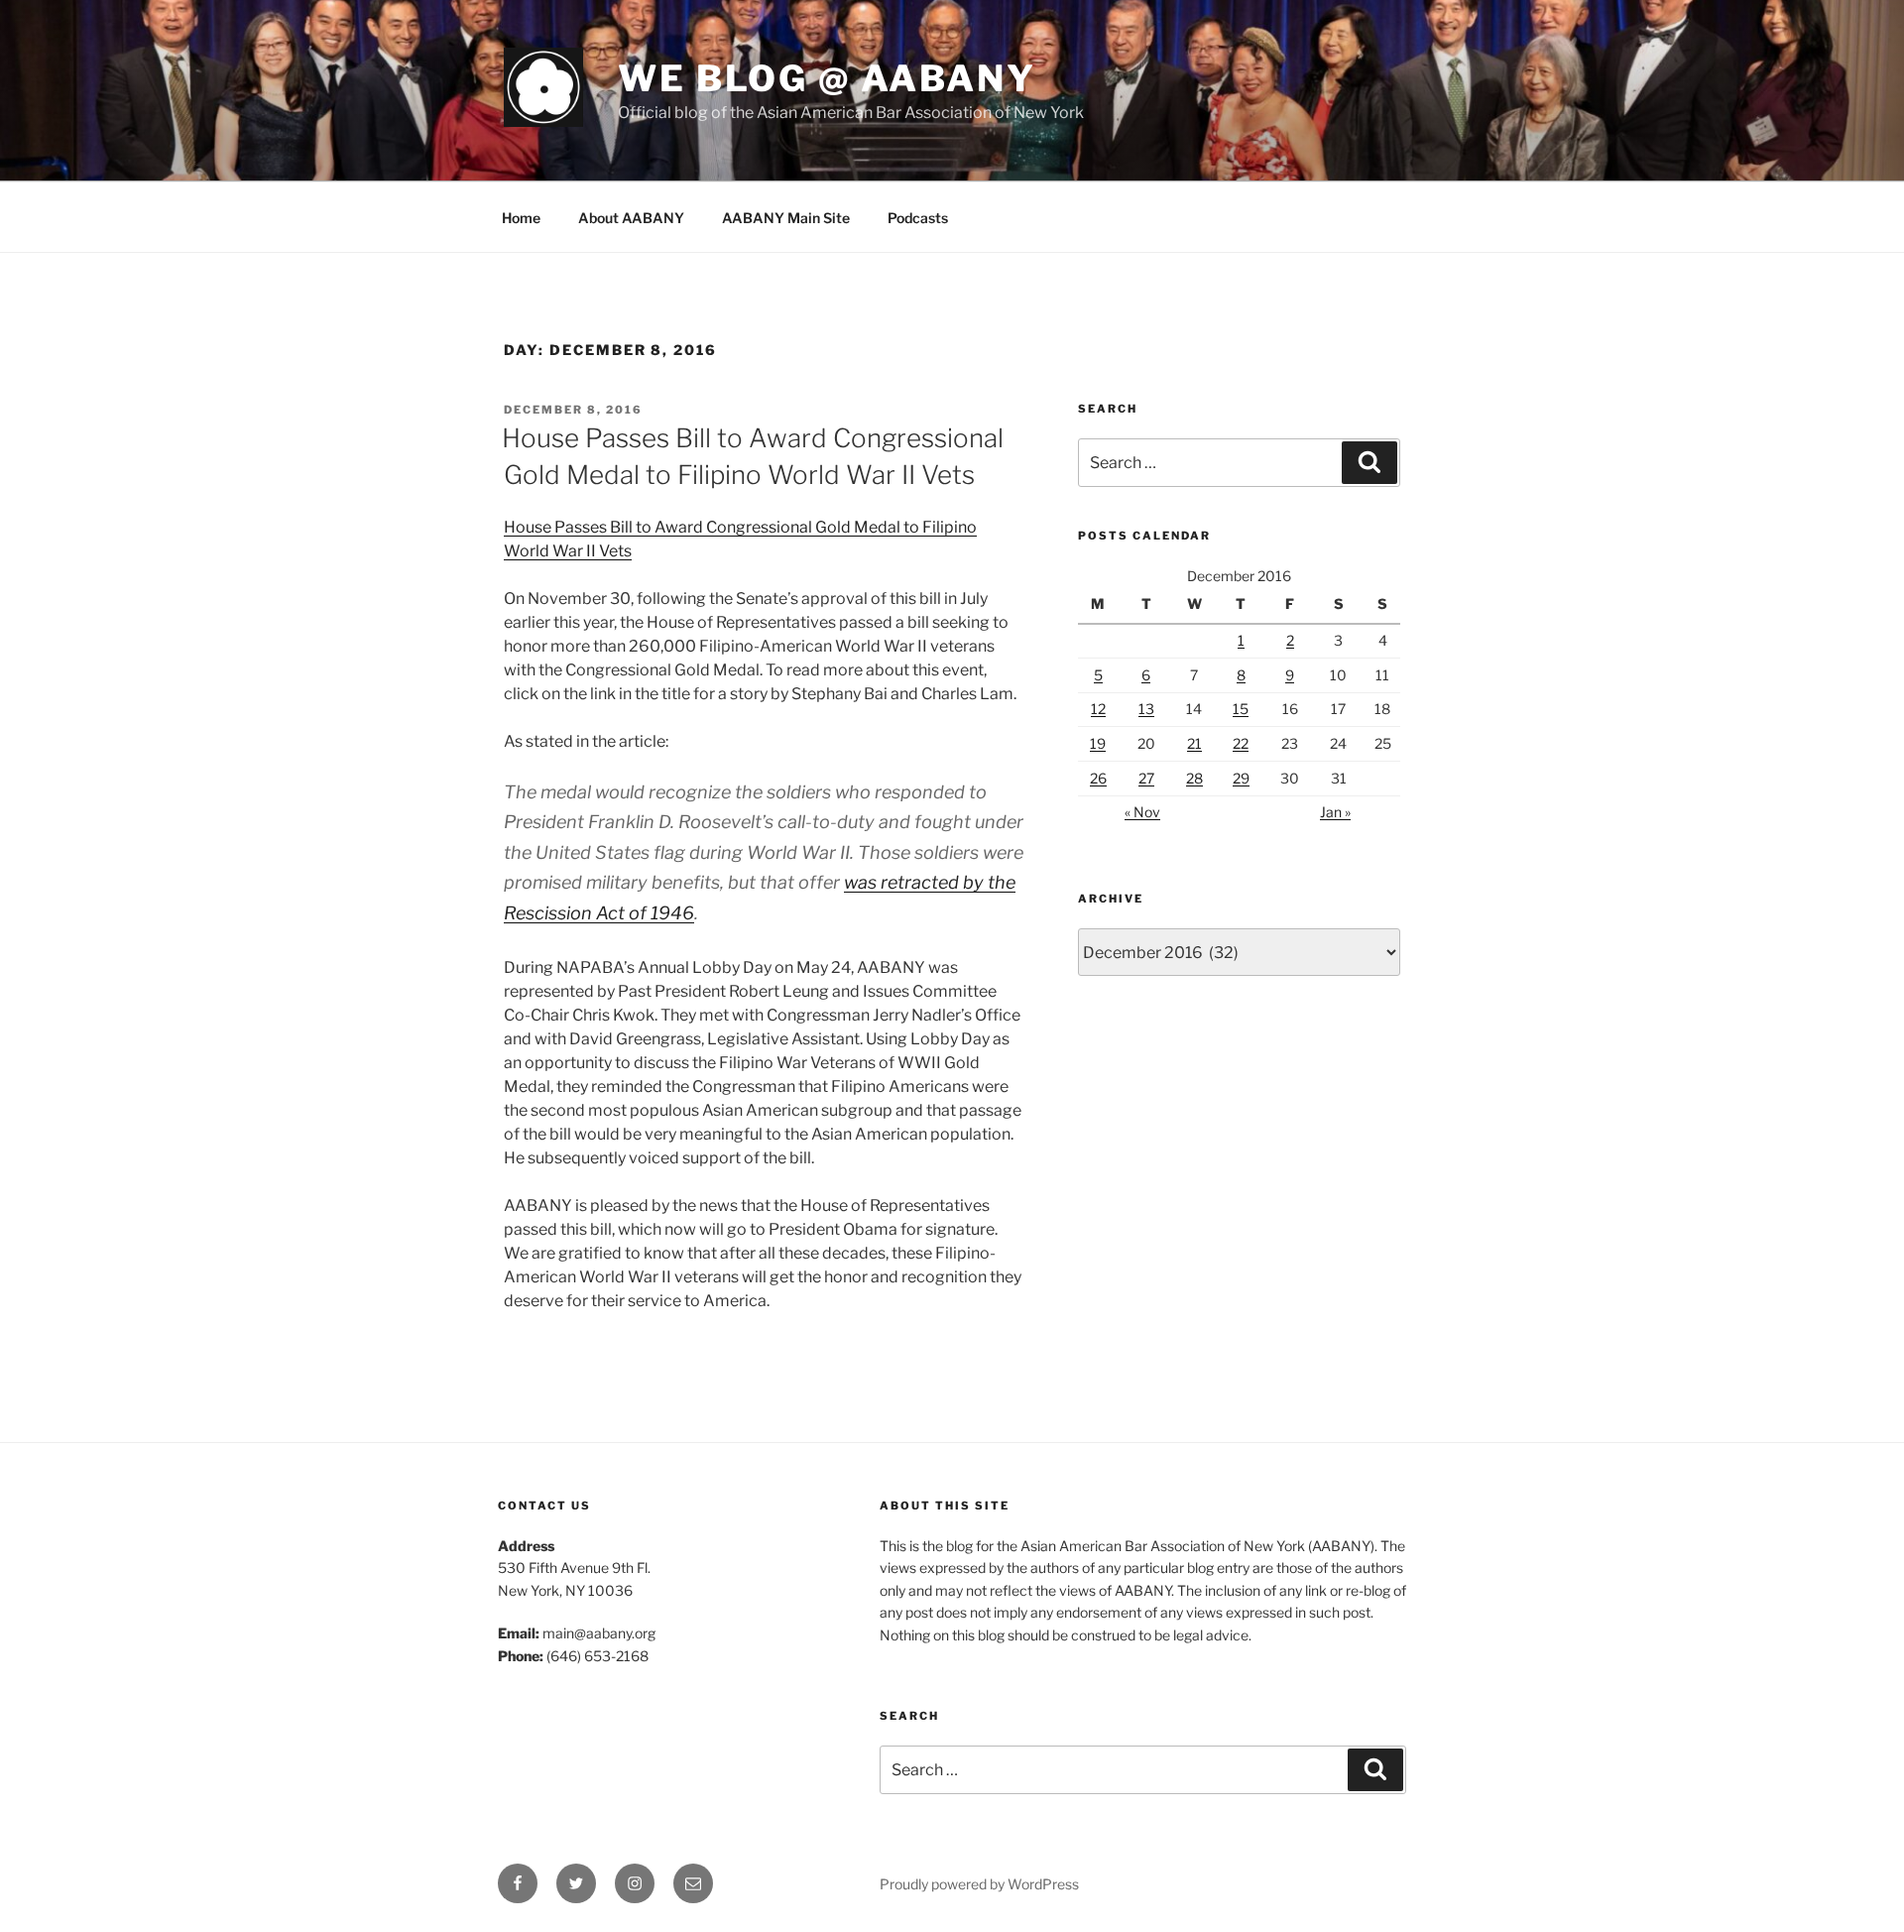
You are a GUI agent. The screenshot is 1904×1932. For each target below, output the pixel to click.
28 (1194, 778)
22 (1241, 743)
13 (1146, 709)
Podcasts (918, 218)
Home (521, 218)
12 (1098, 709)
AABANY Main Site (786, 218)
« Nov (1142, 812)
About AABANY (631, 218)
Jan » (1335, 812)
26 (1098, 778)
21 (1194, 743)
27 (1146, 778)
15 (1241, 709)
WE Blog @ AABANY (827, 78)
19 (1098, 743)
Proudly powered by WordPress (979, 1884)
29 (1241, 778)
